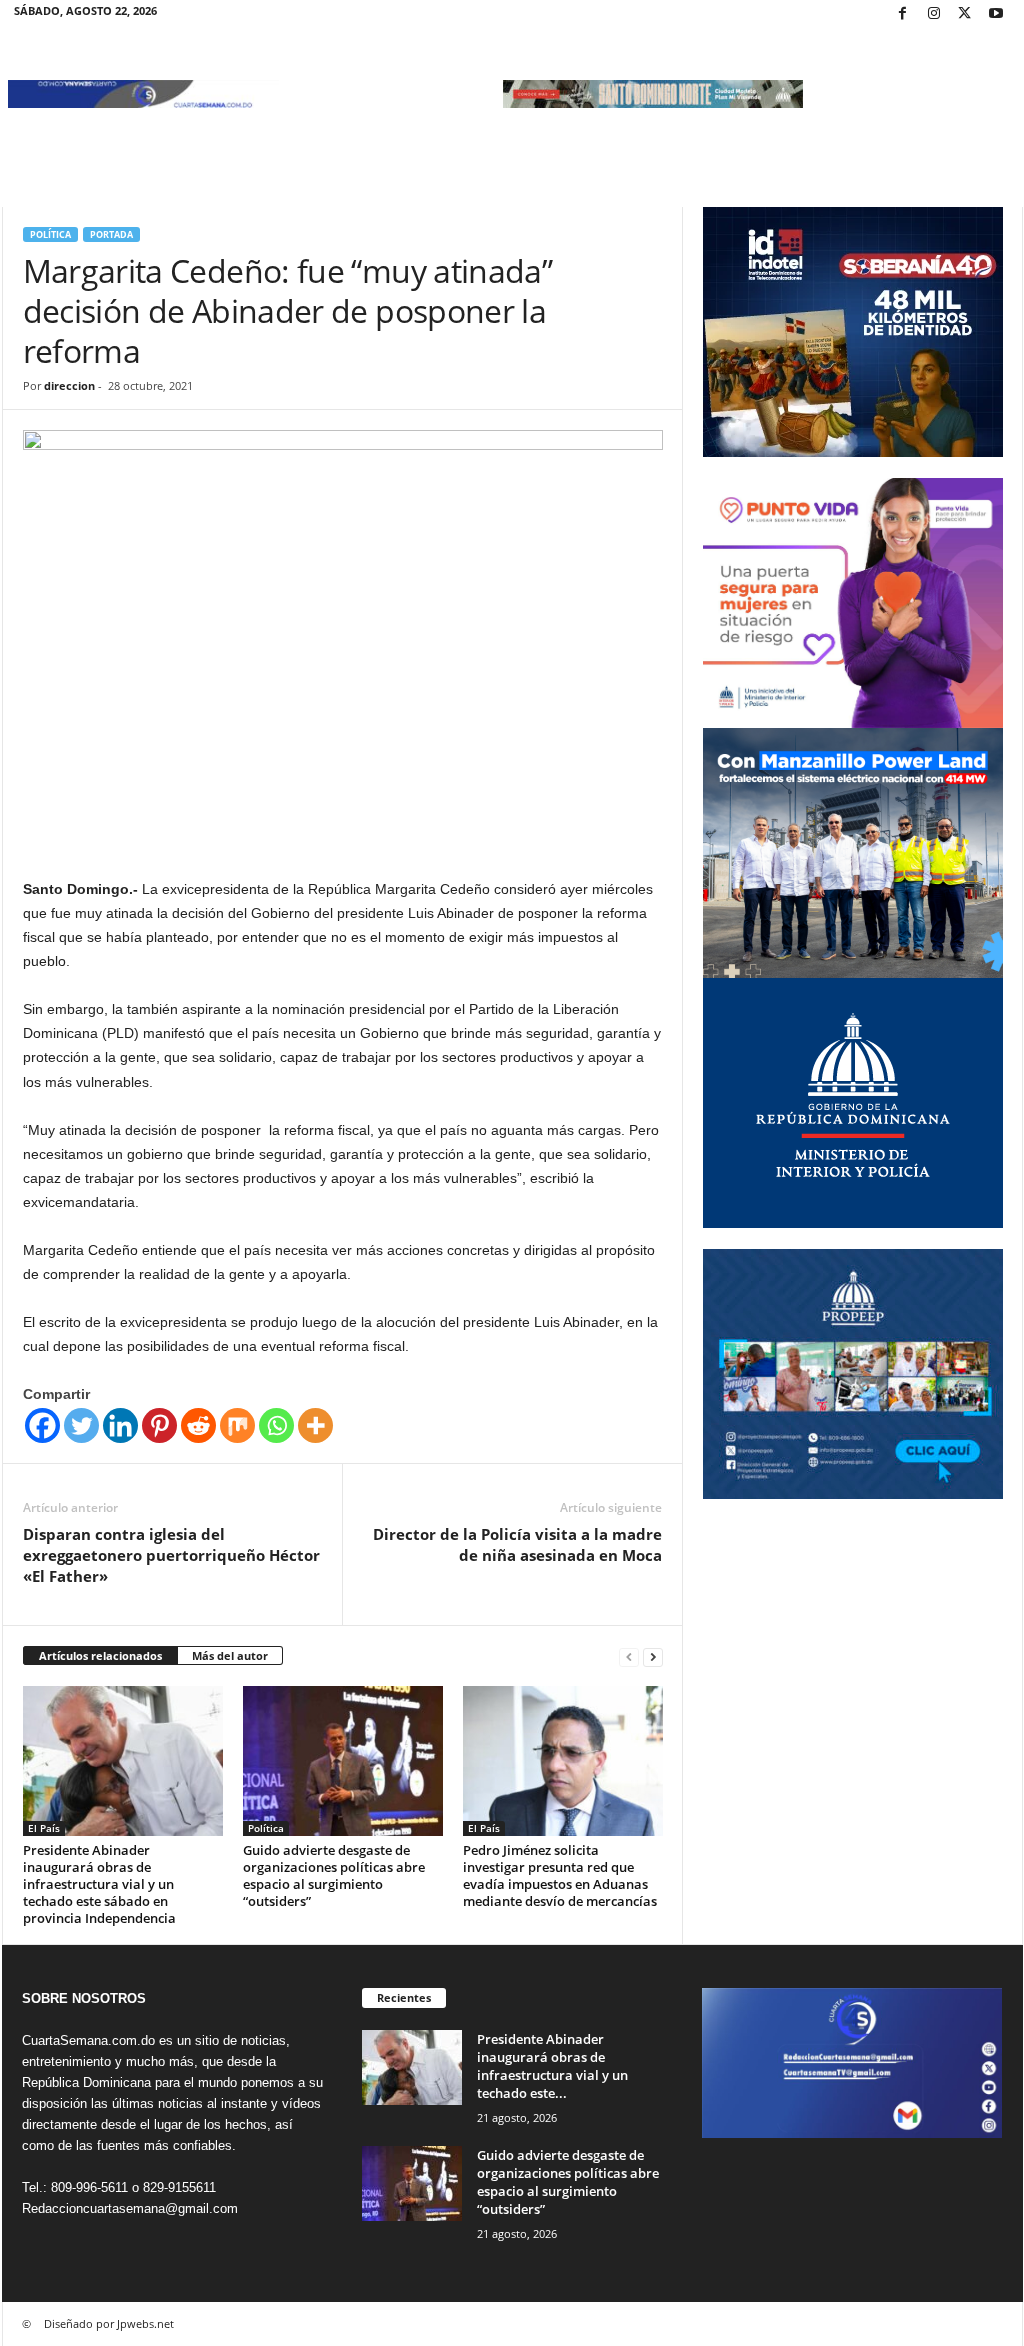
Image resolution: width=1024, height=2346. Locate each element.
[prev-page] (629, 1656)
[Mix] (237, 1425)
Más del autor (230, 1655)
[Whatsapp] (276, 1425)
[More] (315, 1425)
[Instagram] (934, 14)
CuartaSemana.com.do (88, 2040)
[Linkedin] (120, 1425)
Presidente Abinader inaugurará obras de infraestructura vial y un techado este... (552, 2066)
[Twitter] (965, 14)
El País (44, 1828)
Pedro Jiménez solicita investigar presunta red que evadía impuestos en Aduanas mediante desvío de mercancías (560, 1875)
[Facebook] (903, 14)
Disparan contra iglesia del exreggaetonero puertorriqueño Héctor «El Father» (171, 1555)
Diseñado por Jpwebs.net (109, 2323)
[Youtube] (996, 14)
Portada (111, 234)
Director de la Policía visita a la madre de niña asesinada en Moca (517, 1544)
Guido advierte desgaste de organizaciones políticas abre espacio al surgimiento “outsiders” (334, 1875)
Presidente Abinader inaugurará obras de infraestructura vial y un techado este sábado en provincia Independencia (99, 1884)
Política (50, 234)
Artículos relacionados (100, 1655)
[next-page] (653, 1656)
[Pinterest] (159, 1425)
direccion (69, 385)
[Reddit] (198, 1425)
